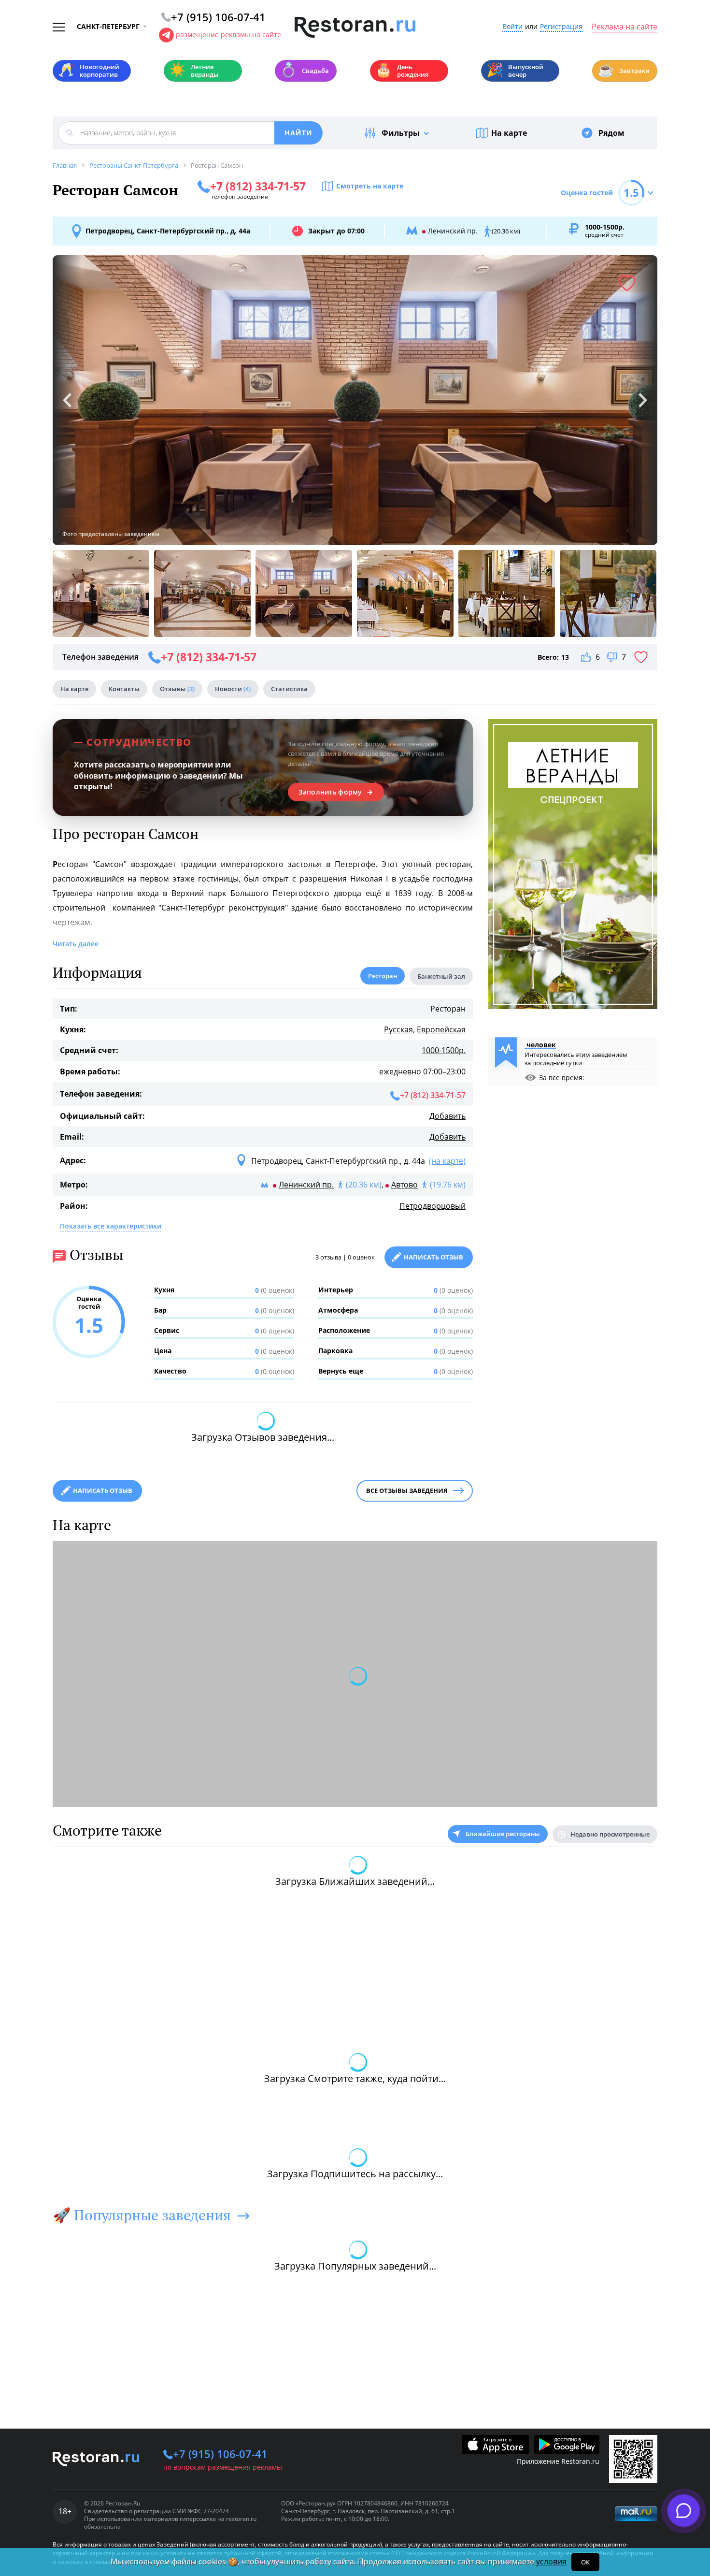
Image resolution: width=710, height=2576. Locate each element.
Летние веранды (194, 71)
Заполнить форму (330, 792)
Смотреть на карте (370, 186)
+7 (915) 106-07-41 (220, 2454)
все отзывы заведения (407, 1491)
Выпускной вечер (515, 71)
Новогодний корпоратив (89, 71)
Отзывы (177, 689)
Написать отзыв (433, 1257)
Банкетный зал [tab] (441, 976)
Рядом (611, 133)
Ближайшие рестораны (503, 1834)
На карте (509, 133)
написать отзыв (103, 1491)
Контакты (124, 689)
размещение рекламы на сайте (228, 35)
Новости (233, 689)
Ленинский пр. (306, 1185)
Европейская (441, 1029)
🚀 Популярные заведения (142, 2215)
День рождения (402, 71)
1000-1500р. (444, 1050)
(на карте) (447, 1161)
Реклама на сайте (625, 27)
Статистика (289, 689)
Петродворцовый (433, 1206)
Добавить (447, 1116)
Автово (405, 1185)
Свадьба (305, 70)
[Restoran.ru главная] (355, 28)
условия (551, 2562)
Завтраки (624, 70)
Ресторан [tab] (383, 976)
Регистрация (561, 27)
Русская (398, 1029)
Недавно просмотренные (610, 1834)
